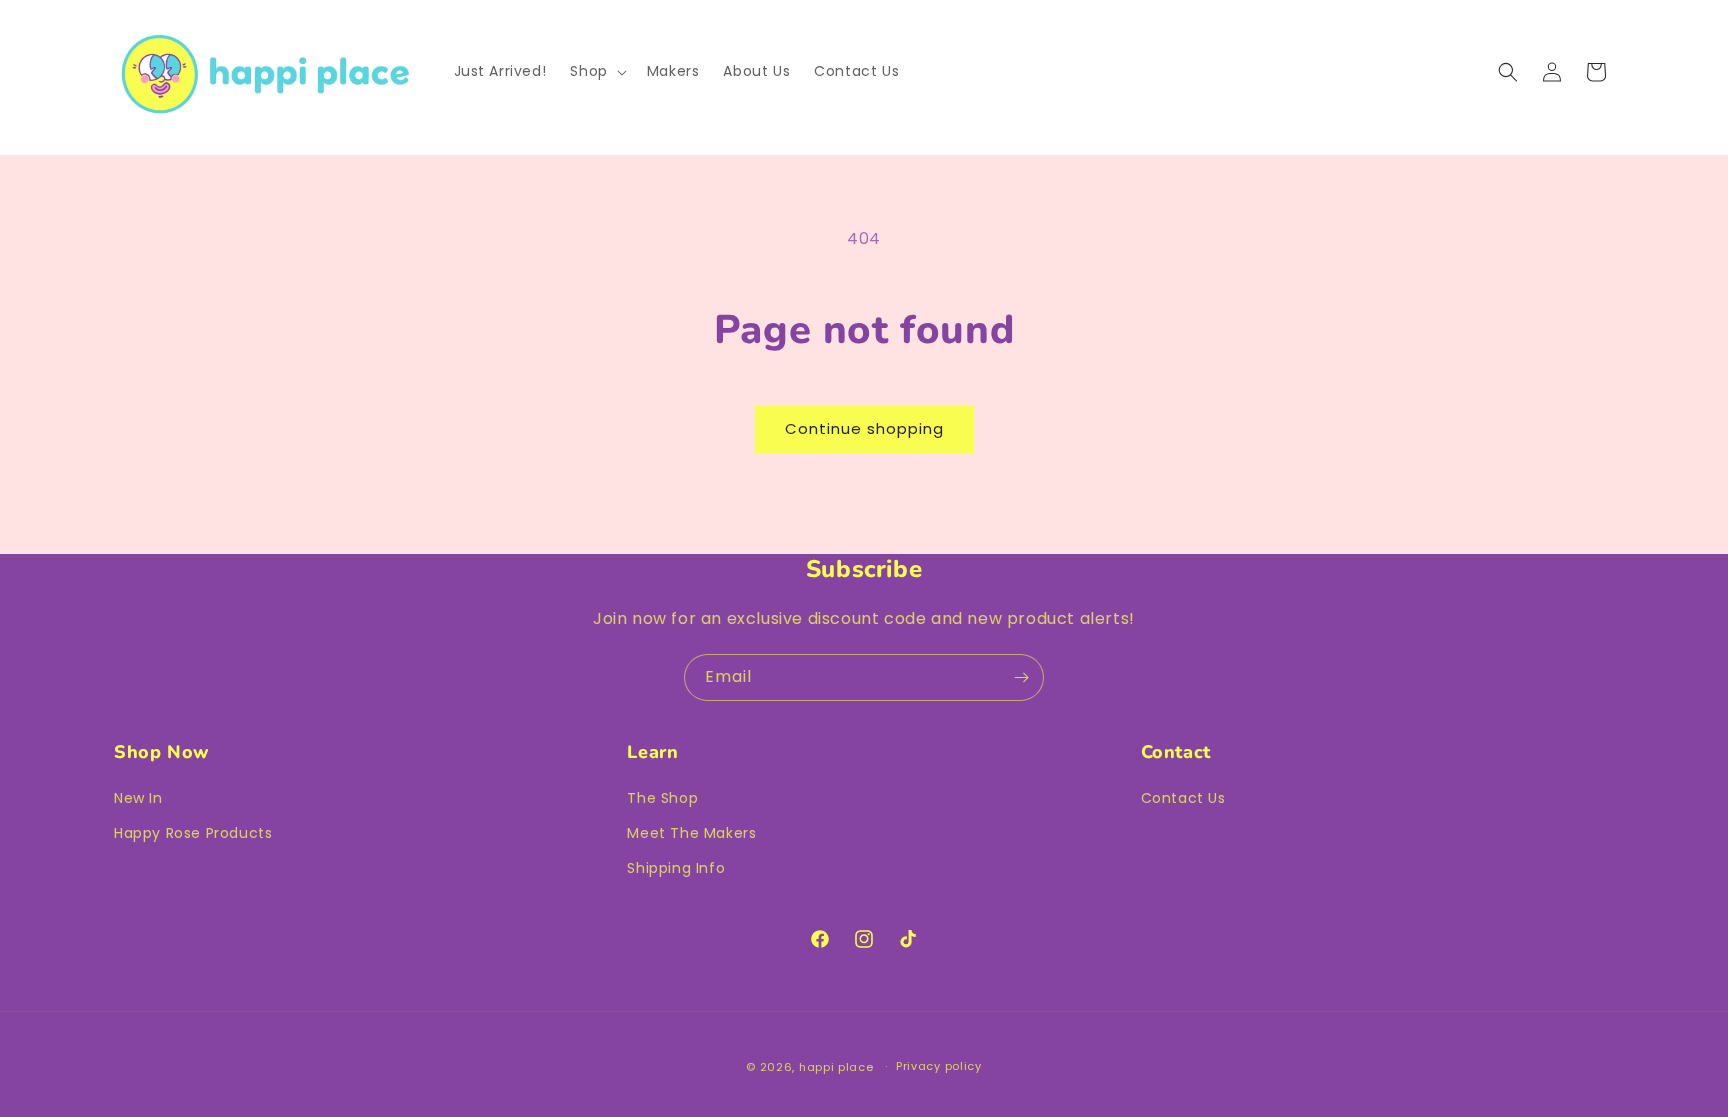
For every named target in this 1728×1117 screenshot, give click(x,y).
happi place (836, 1067)
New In (138, 798)
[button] (596, 71)
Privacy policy (939, 1066)
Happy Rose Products (193, 833)
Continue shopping (864, 428)
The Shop (662, 798)
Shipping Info (676, 868)
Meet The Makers (691, 833)
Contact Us (1183, 798)
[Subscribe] (1021, 677)
